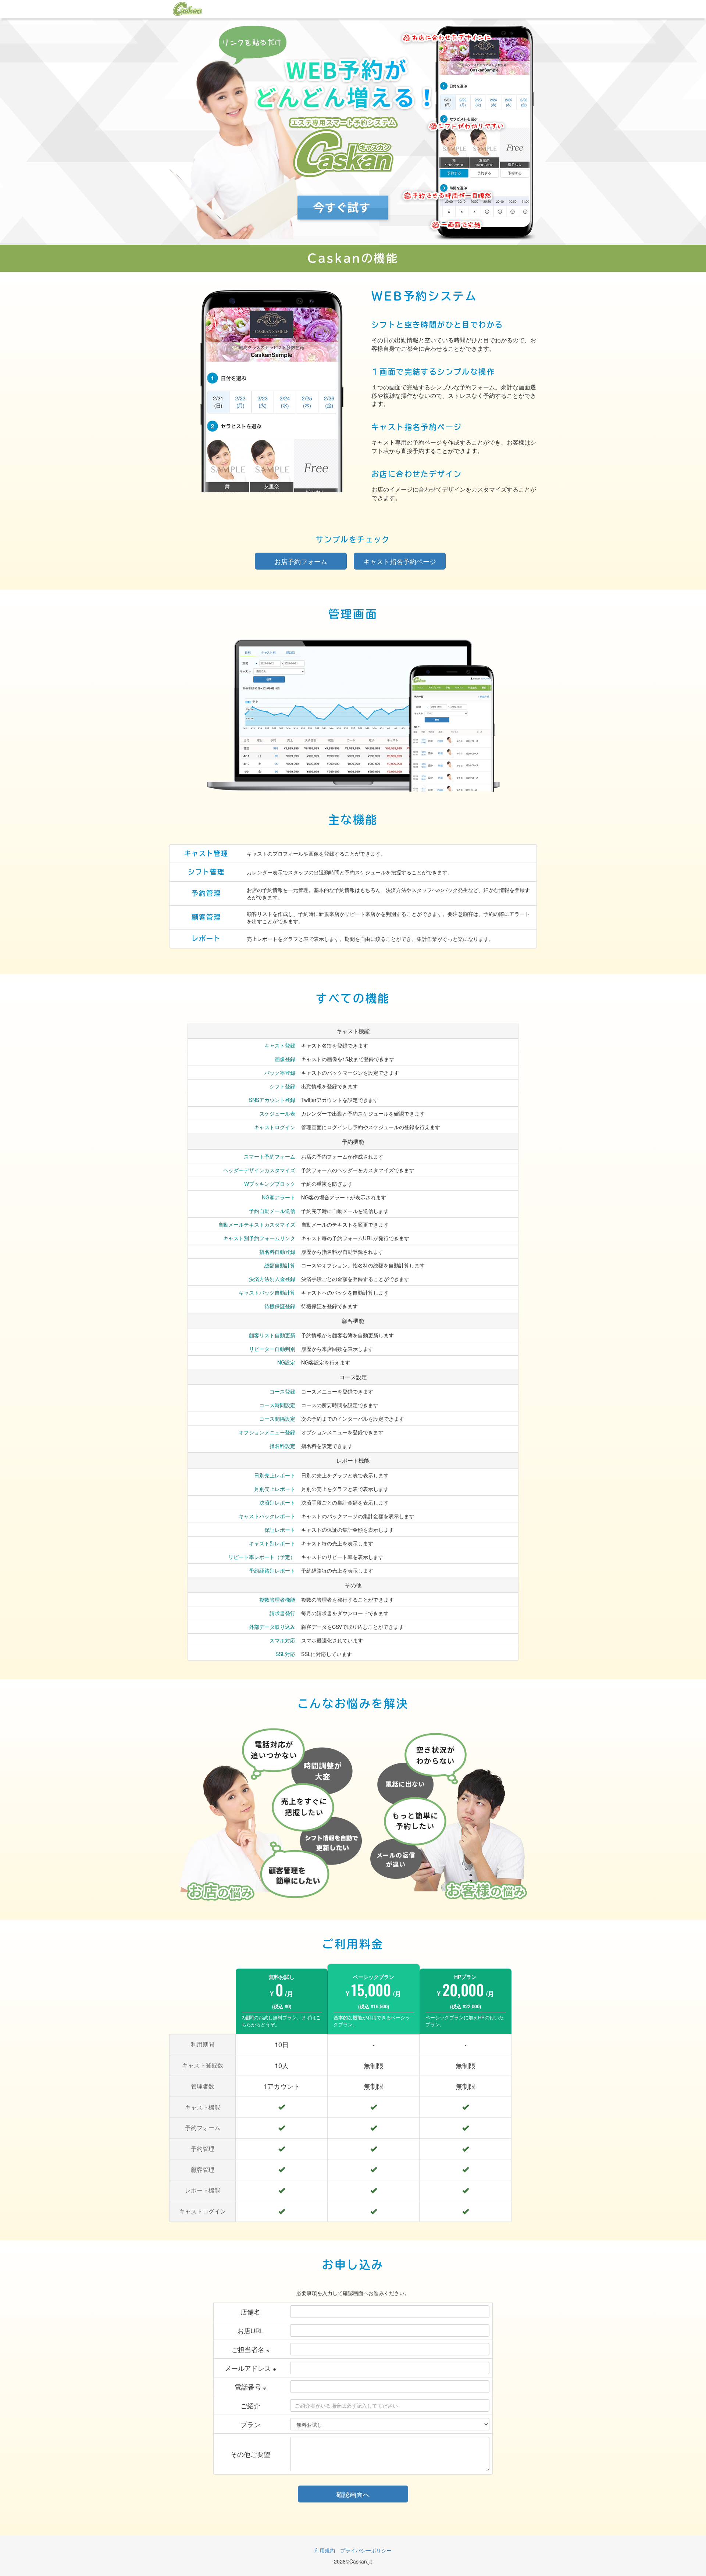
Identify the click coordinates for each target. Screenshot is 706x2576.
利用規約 (325, 2550)
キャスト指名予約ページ (400, 561)
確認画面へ (353, 2494)
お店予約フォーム (301, 561)
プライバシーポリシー (366, 2550)
